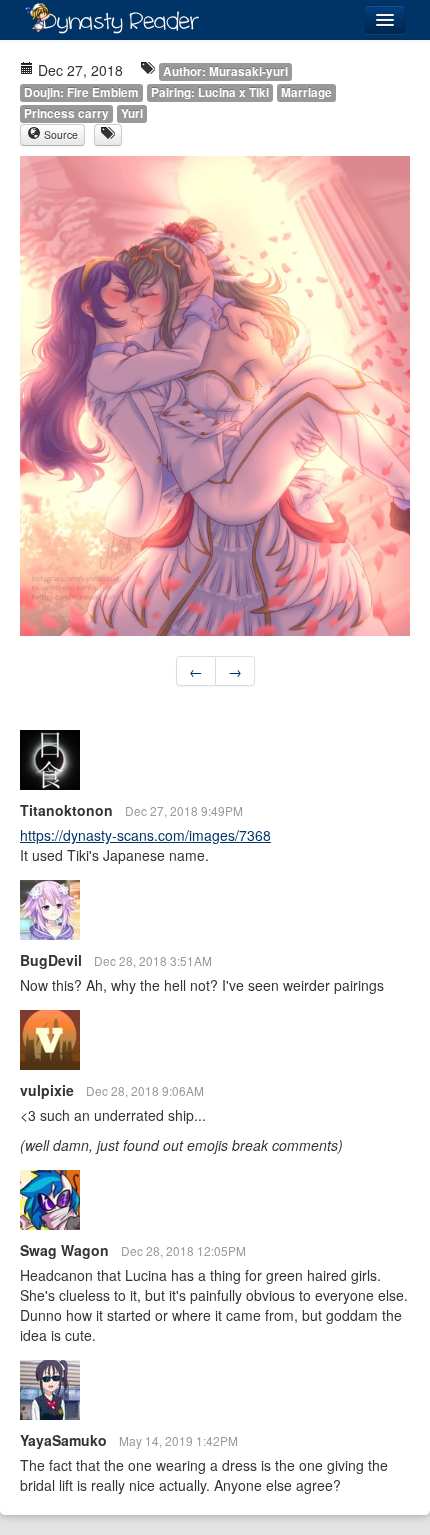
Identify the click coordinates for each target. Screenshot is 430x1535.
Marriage (306, 92)
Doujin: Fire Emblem (81, 92)
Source (59, 134)
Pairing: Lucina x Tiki (210, 92)
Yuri (132, 113)
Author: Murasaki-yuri (225, 71)
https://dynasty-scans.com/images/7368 (145, 835)
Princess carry (66, 113)
